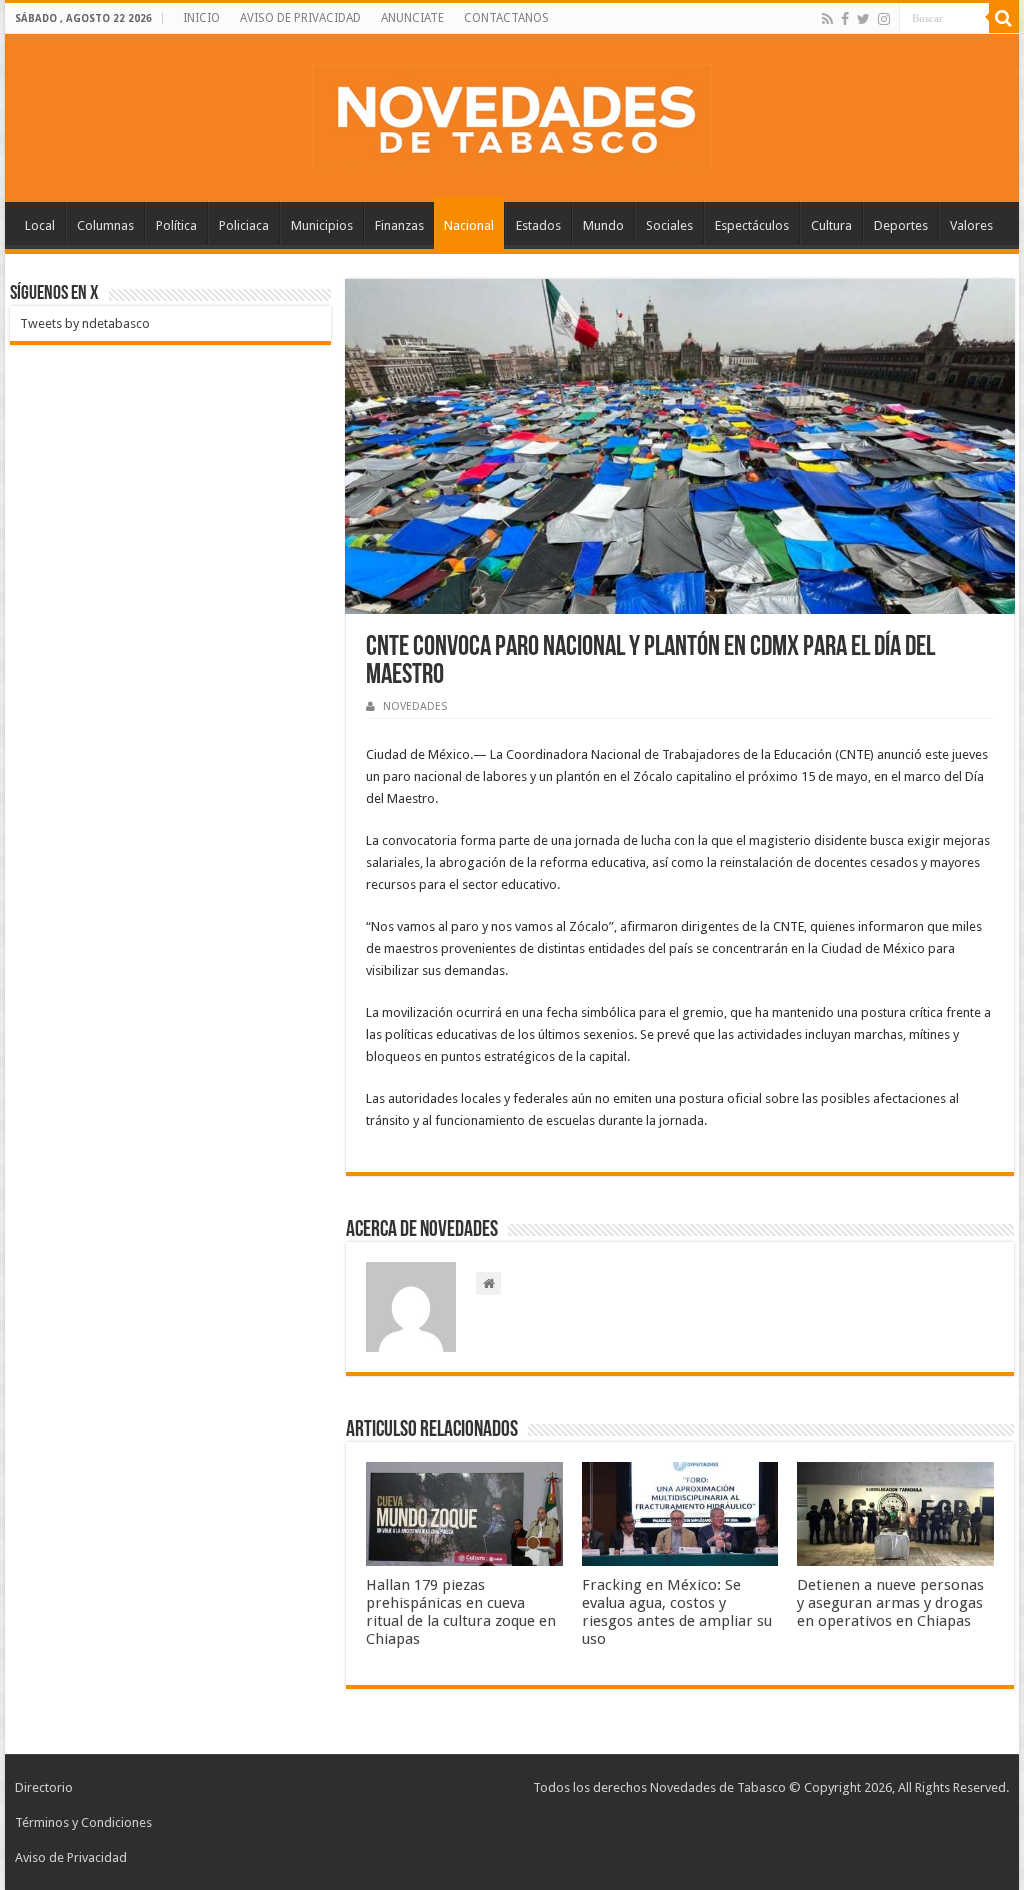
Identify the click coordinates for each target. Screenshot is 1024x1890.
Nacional (469, 225)
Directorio (44, 1787)
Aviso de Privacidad (71, 1857)
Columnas (105, 225)
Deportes (901, 225)
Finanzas (399, 225)
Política (176, 225)
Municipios (322, 225)
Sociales (669, 225)
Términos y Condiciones (83, 1822)
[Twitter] (863, 19)
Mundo (603, 225)
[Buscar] (1004, 18)
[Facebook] (845, 19)
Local (40, 225)
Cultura (831, 225)
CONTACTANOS (506, 18)
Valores (971, 225)
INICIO (201, 18)
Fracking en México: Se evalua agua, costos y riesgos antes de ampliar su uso (677, 1612)
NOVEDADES (415, 706)
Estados (538, 225)
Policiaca (244, 225)
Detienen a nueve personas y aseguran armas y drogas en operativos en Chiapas (890, 1603)
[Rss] (827, 19)
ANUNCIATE (412, 18)
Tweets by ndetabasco (85, 323)
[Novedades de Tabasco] (512, 114)
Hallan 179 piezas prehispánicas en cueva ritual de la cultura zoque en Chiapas (461, 1612)
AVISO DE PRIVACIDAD (300, 18)
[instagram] (884, 19)
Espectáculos (752, 225)
